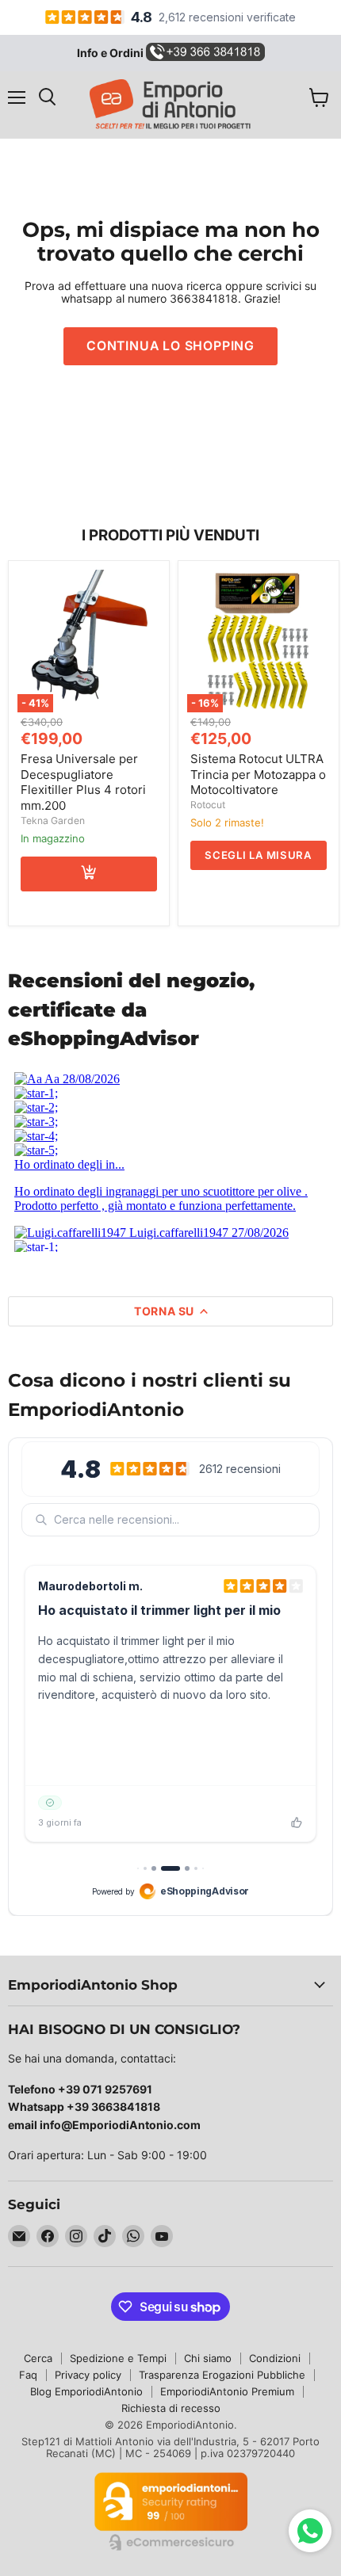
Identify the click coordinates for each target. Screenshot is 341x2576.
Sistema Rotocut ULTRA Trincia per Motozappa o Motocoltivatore (258, 774)
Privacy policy (88, 2375)
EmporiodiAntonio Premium (227, 2391)
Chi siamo (208, 2358)
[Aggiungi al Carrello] (89, 874)
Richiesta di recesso (171, 2408)
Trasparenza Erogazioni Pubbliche (222, 2375)
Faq (28, 2375)
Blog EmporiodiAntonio (86, 2391)
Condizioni (275, 2358)
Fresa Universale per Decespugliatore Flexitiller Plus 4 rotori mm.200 (83, 782)
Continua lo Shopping (170, 346)
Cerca (38, 2358)
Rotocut (208, 805)
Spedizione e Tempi (118, 2358)
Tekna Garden (53, 821)
